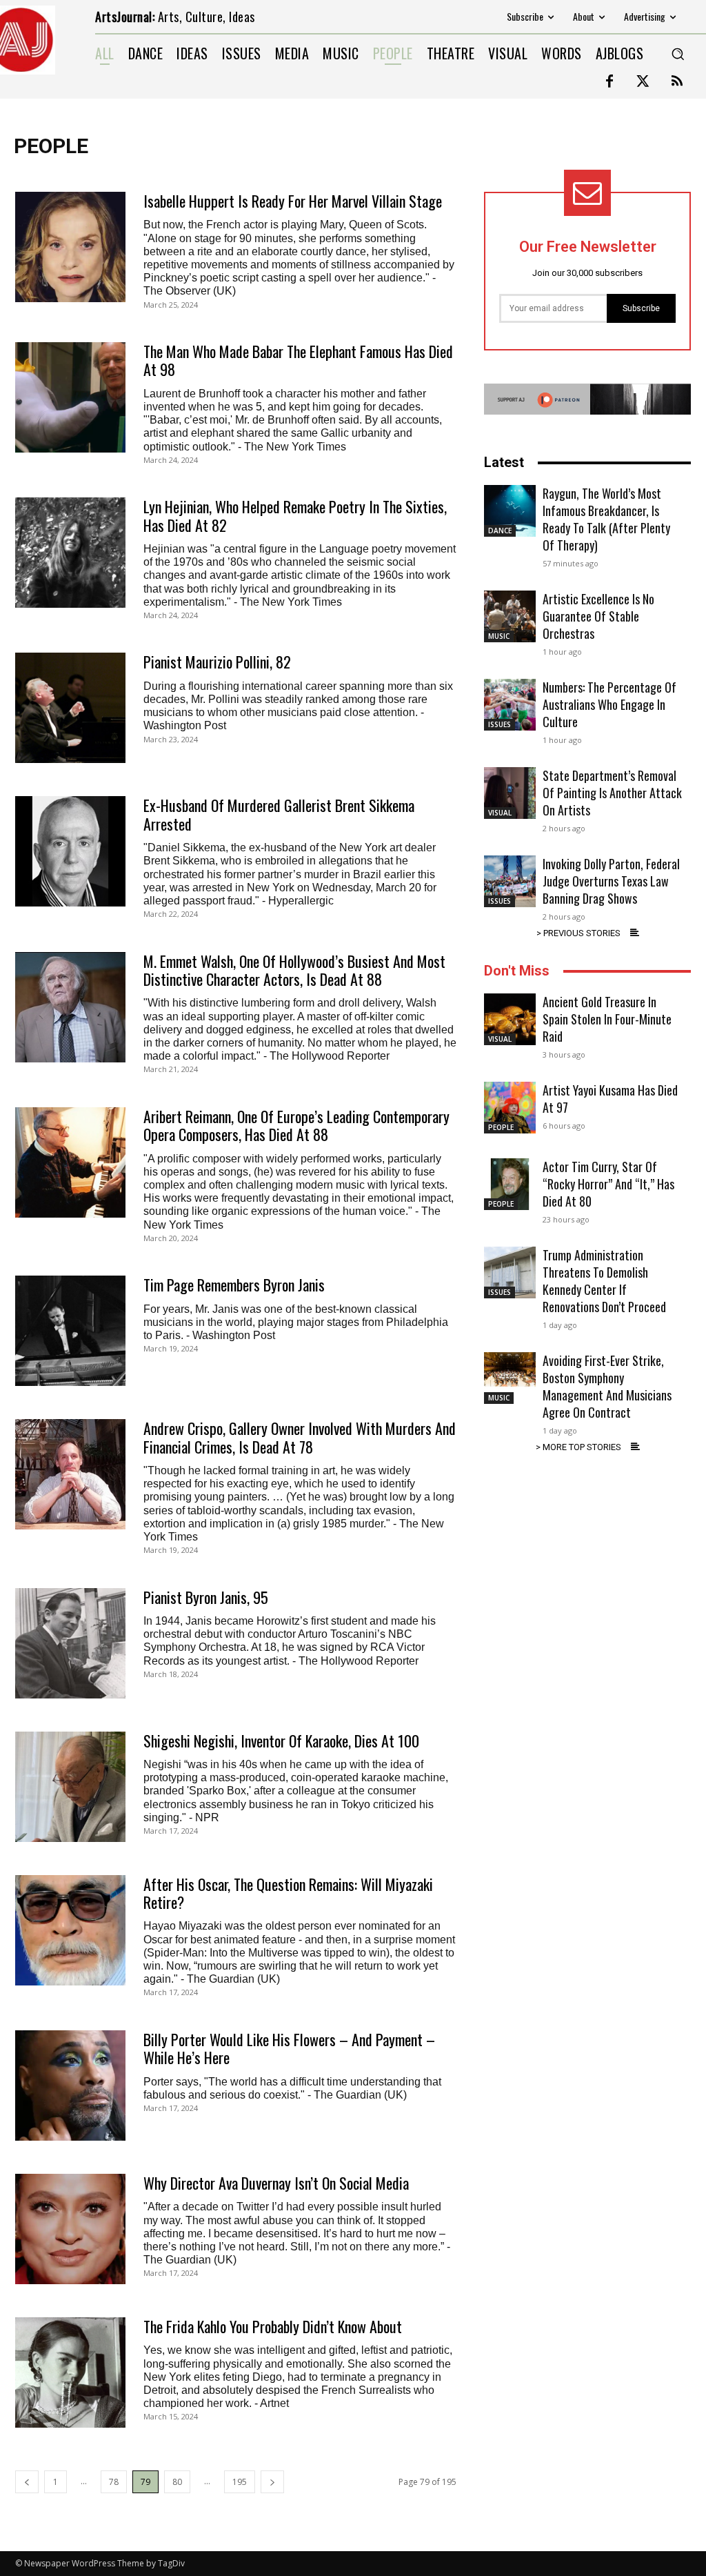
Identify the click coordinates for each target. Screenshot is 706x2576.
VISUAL (500, 813)
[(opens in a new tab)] (70, 851)
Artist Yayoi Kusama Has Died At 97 (610, 1099)
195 (240, 2482)
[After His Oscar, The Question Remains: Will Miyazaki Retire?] (70, 1930)
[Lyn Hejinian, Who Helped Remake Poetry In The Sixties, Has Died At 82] (70, 553)
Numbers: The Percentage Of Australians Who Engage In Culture (609, 704)
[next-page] (272, 2482)
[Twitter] (643, 82)
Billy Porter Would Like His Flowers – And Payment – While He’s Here (289, 2048)
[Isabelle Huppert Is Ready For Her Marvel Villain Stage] (70, 247)
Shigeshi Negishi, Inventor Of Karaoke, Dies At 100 (281, 1741)
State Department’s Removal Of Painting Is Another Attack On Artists (612, 793)
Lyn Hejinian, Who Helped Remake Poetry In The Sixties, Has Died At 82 (295, 515)
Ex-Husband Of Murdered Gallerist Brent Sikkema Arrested (279, 814)
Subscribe (641, 308)
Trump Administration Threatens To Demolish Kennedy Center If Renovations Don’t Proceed (604, 1281)
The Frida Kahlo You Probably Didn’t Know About (273, 2326)
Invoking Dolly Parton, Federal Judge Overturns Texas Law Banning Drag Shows (611, 881)
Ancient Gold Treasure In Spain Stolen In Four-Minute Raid (607, 1019)
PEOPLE (501, 1127)
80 (177, 2482)
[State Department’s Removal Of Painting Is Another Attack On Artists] (510, 793)
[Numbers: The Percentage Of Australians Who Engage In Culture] (510, 705)
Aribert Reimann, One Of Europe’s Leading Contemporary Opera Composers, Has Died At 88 (296, 1125)
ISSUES (500, 724)
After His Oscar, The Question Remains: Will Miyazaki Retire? (288, 1893)
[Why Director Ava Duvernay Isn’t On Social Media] (70, 2229)
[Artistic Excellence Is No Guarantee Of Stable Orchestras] (510, 616)
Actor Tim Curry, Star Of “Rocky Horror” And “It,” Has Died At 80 (608, 1184)
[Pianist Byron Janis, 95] (70, 1643)
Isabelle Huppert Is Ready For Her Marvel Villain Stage (293, 201)
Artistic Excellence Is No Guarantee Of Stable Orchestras (598, 616)
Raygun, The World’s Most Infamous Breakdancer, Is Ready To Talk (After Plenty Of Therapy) (606, 519)
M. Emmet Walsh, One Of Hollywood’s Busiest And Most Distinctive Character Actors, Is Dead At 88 (294, 970)
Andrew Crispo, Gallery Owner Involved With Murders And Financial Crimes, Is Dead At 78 (300, 1437)
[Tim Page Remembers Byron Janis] (70, 1331)
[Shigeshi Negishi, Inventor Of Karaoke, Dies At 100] (70, 1787)
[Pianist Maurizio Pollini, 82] (70, 708)
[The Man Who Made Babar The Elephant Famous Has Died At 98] (70, 397)
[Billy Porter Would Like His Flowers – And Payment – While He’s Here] (70, 2085)
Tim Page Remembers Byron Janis (234, 1285)
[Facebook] (609, 82)
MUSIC (499, 636)
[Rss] (677, 82)
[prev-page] (27, 2482)
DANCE (500, 531)
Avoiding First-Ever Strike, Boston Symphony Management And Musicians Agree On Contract (607, 1386)
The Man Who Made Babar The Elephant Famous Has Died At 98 (298, 360)
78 (114, 2482)
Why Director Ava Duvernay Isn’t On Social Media (276, 2183)
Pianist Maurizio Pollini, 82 (217, 662)
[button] (678, 54)
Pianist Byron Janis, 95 (206, 1597)
